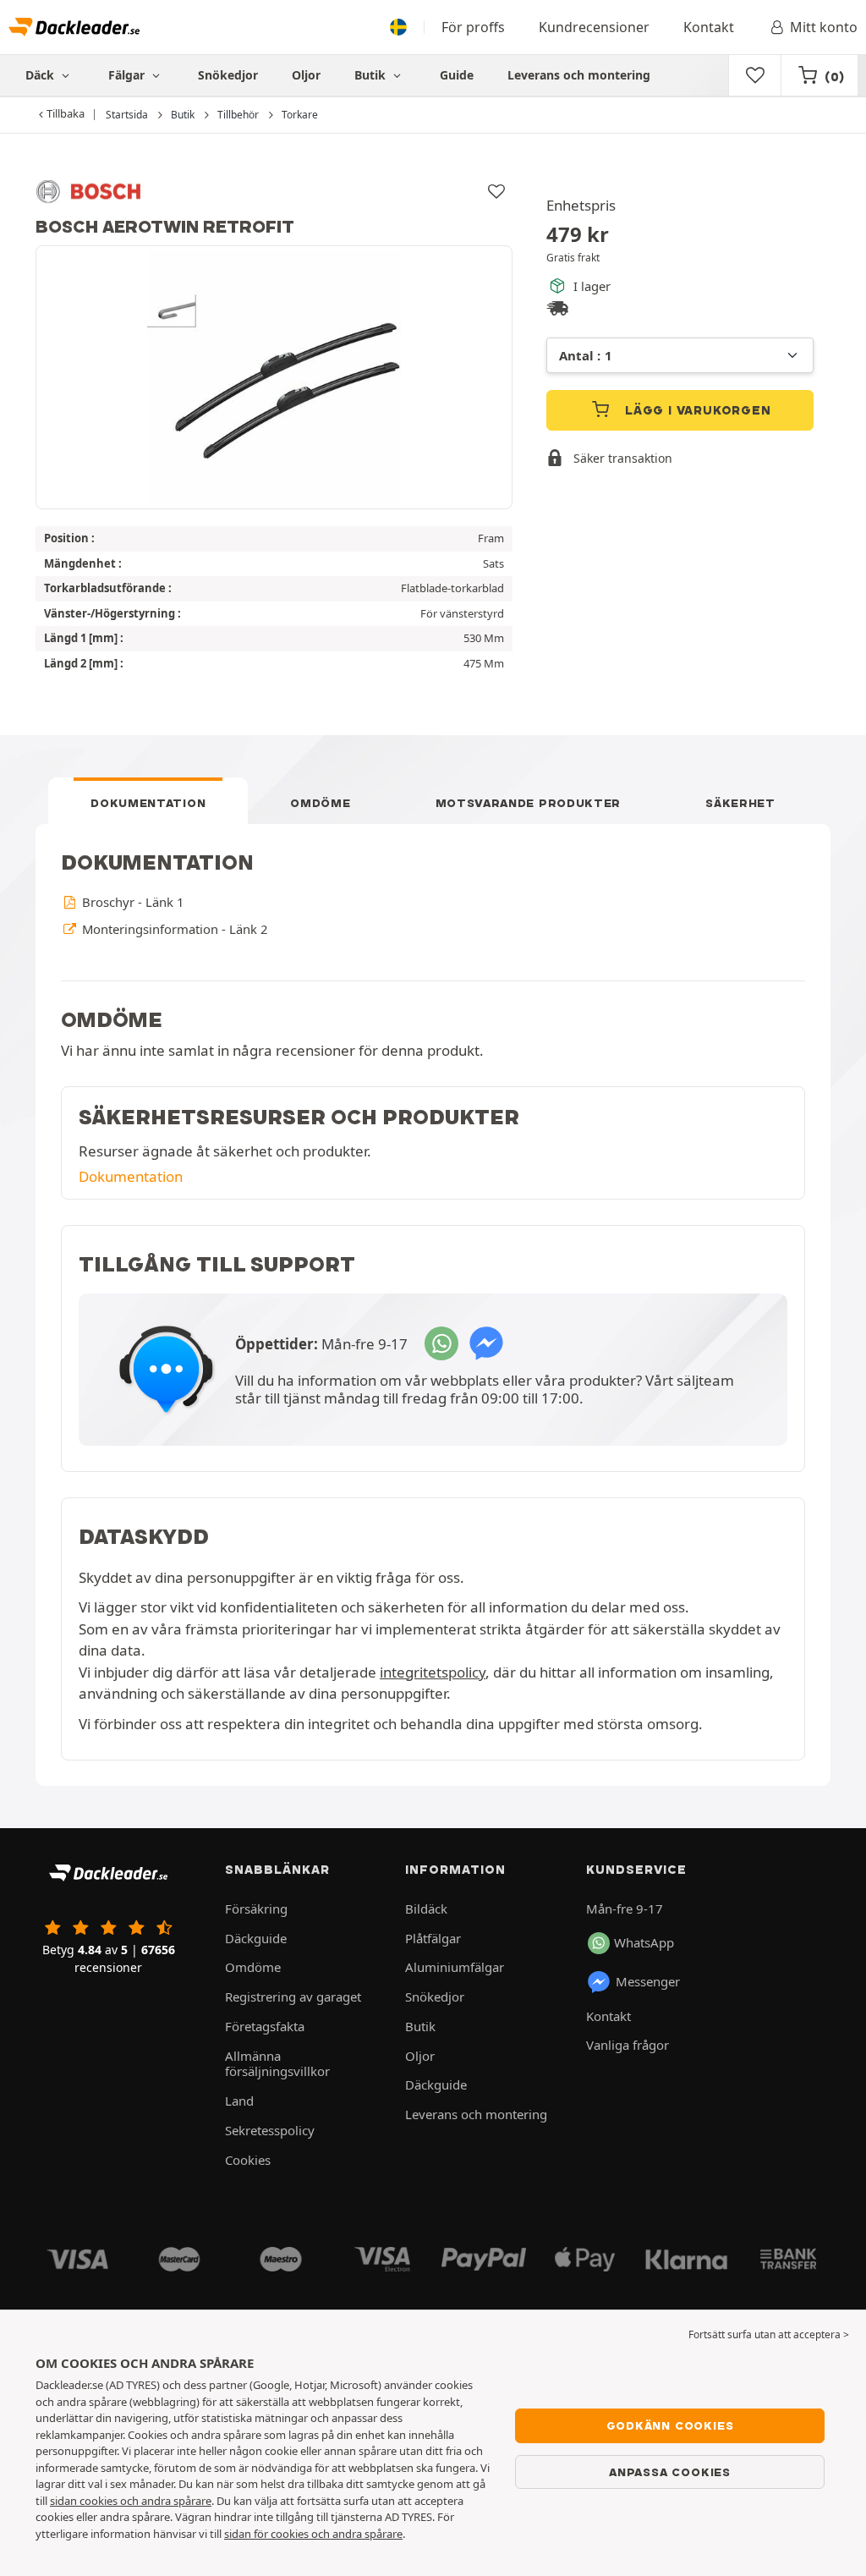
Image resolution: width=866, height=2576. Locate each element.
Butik (372, 75)
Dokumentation (148, 803)
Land (239, 2101)
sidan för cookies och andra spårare (313, 2534)
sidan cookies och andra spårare (131, 2501)
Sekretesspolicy (270, 2130)
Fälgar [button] (128, 75)
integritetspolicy (433, 1672)
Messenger (648, 1981)
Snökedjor (228, 75)
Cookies (248, 2160)
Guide (457, 75)
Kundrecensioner (594, 27)
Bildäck (426, 1909)
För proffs (473, 27)
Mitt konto (824, 27)
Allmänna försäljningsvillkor (277, 2064)
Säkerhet (740, 803)
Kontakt (709, 27)
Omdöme (320, 803)
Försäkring (256, 1909)
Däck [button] (41, 75)
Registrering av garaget (293, 1997)
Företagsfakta (265, 2026)
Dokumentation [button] (131, 1176)
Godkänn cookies (670, 2425)
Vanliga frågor (628, 2045)
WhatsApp (644, 1942)
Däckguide (256, 1938)
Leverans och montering (579, 75)
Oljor (306, 75)
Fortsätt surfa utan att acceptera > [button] (769, 2334)
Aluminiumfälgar (455, 1967)
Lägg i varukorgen (696, 410)
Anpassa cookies (670, 2472)
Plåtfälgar (433, 1938)
